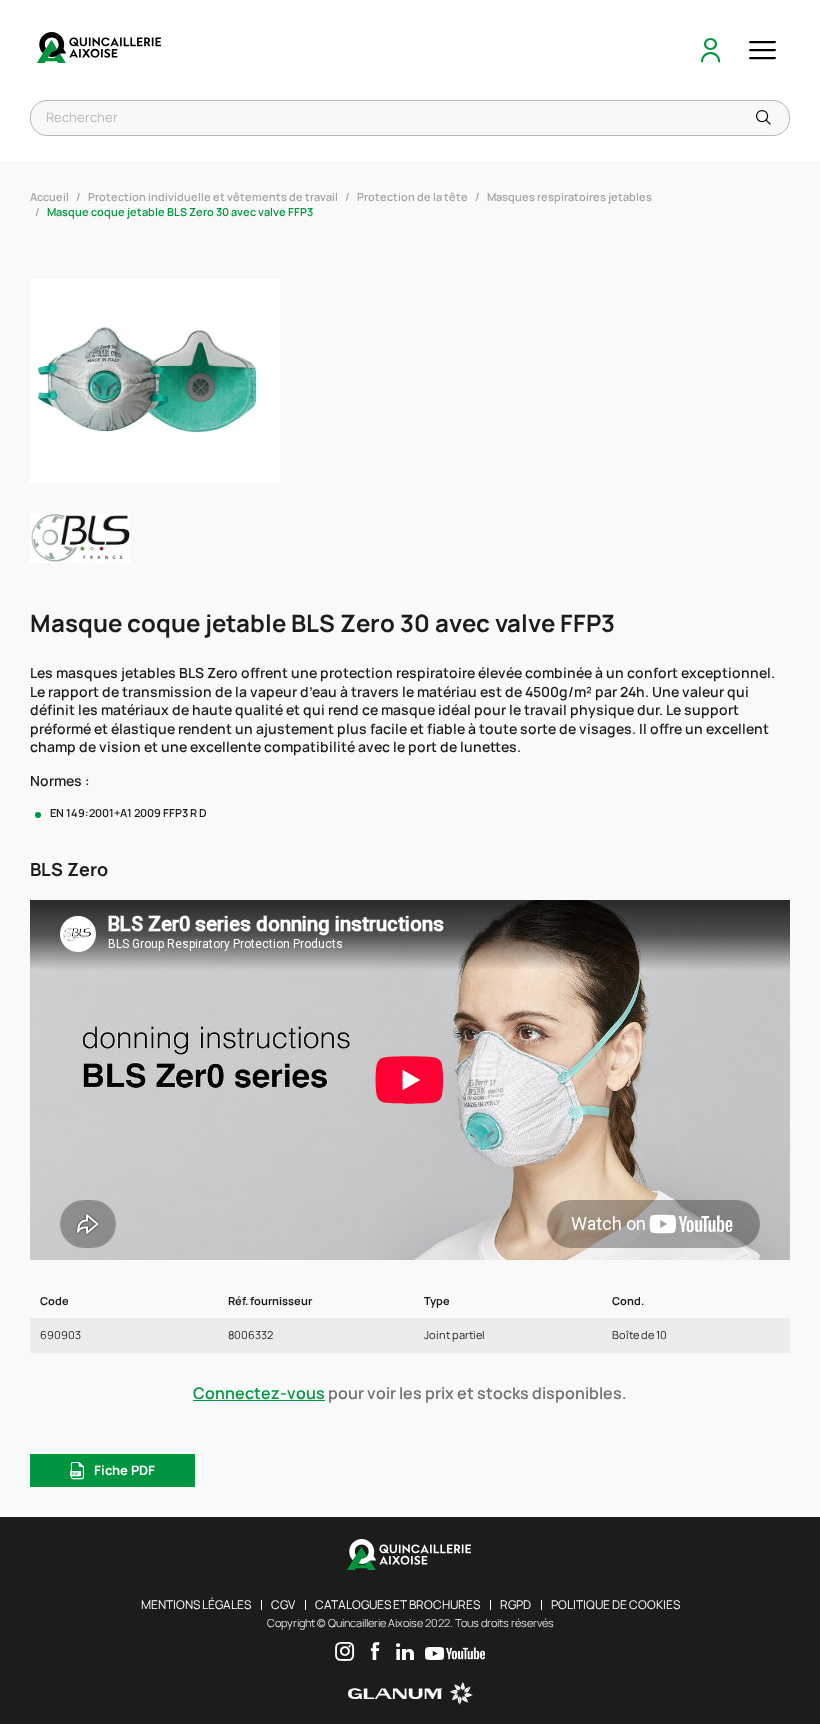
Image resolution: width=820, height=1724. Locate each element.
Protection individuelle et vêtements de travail (213, 196)
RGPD (515, 1604)
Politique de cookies (615, 1604)
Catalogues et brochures (397, 1604)
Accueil (49, 196)
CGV (283, 1604)
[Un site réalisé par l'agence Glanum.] (410, 1700)
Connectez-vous (259, 1393)
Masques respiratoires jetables (569, 196)
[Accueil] (100, 50)
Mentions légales (196, 1604)
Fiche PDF (124, 1470)
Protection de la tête (412, 196)
